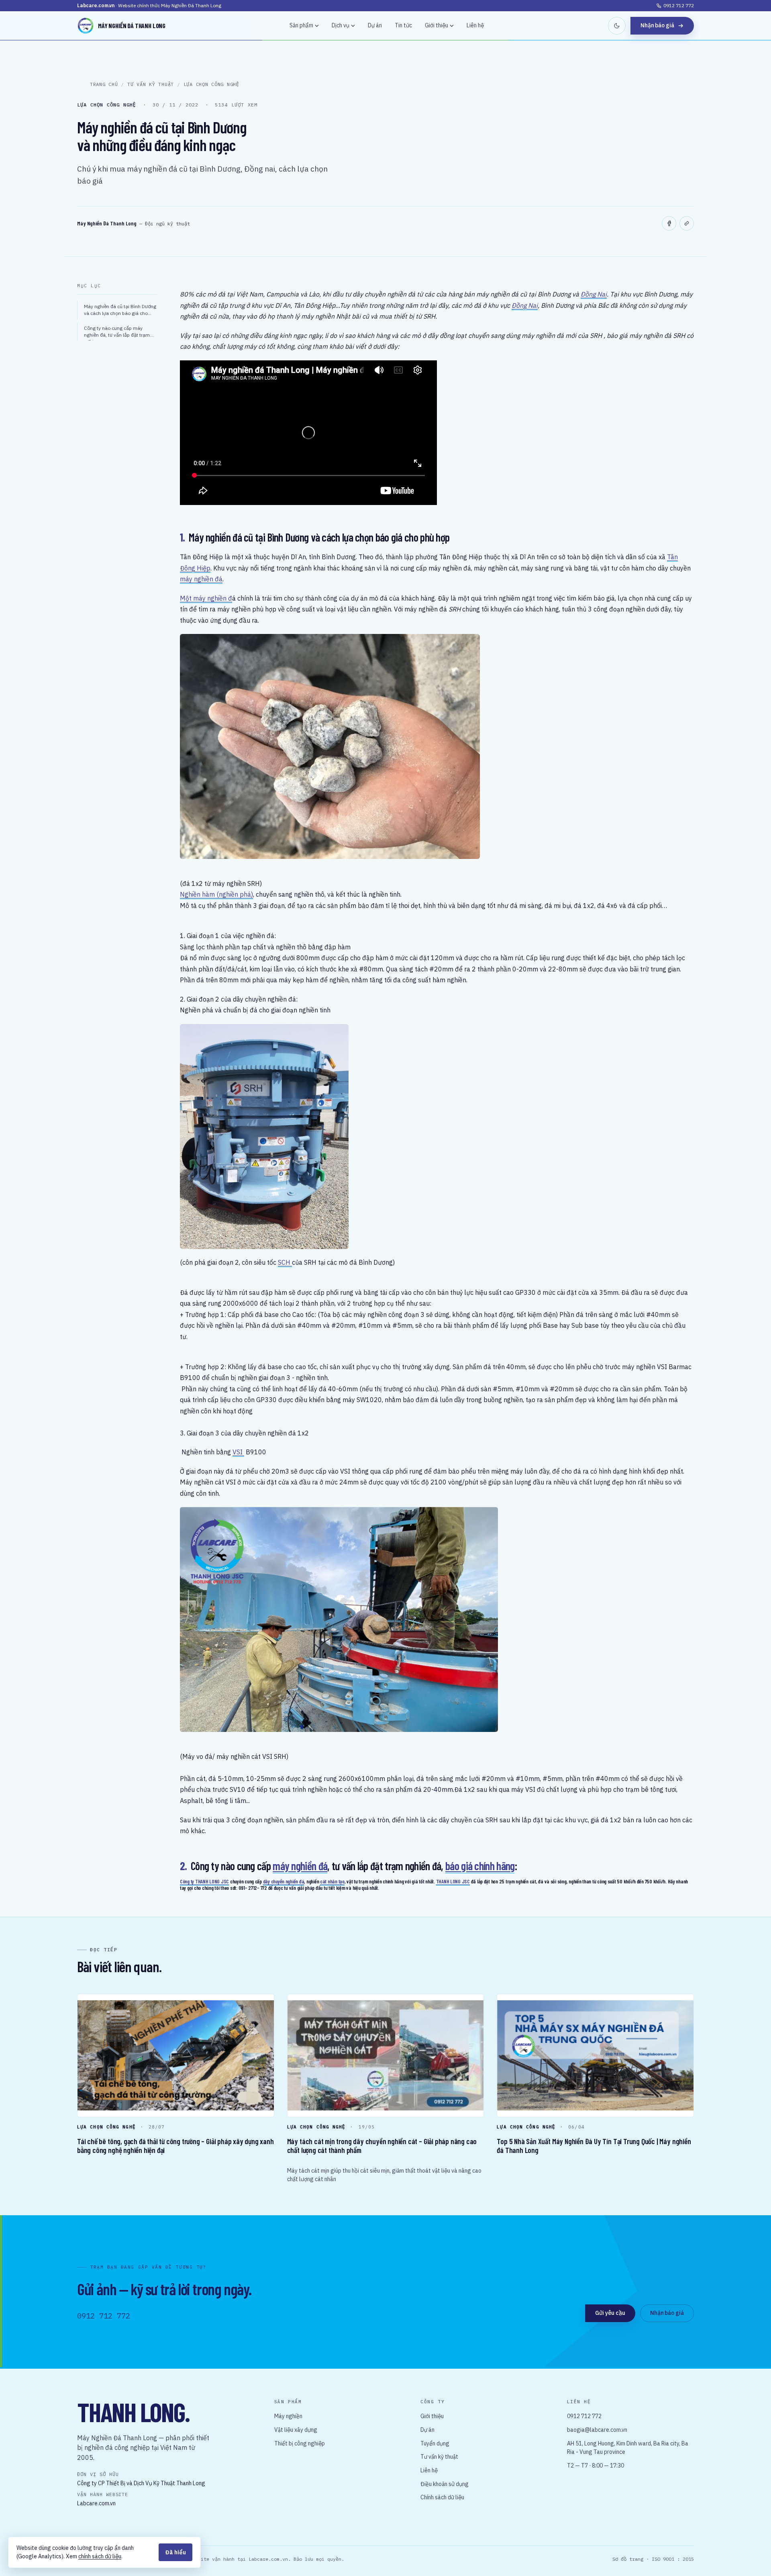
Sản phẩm (301, 25)
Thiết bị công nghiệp (300, 2443)
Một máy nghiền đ (206, 598)
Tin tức (403, 25)
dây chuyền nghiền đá (284, 1881)
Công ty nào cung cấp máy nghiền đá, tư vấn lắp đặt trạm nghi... (117, 333)
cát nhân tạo (332, 1881)
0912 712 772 (679, 5)
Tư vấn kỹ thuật (439, 2457)
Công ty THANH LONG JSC (204, 1881)
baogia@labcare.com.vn (597, 2430)
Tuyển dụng (435, 2443)
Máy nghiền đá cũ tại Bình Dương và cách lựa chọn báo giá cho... (120, 310)
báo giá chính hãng (480, 1866)
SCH (285, 1262)
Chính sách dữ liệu (442, 2497)
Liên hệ (475, 25)
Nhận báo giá (657, 25)
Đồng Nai (594, 294)
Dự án (375, 25)
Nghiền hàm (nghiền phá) (216, 894)
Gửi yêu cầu (610, 2313)
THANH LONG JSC (453, 1881)
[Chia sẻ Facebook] (669, 223)
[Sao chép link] (687, 223)
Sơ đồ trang (628, 2559)
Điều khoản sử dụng (445, 2484)
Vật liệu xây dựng (296, 2430)
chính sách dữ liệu (100, 2556)
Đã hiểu (175, 2552)
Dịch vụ (341, 25)
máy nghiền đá (201, 579)
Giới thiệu (436, 25)
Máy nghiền (288, 2416)
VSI (238, 1452)
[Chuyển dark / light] (617, 26)
